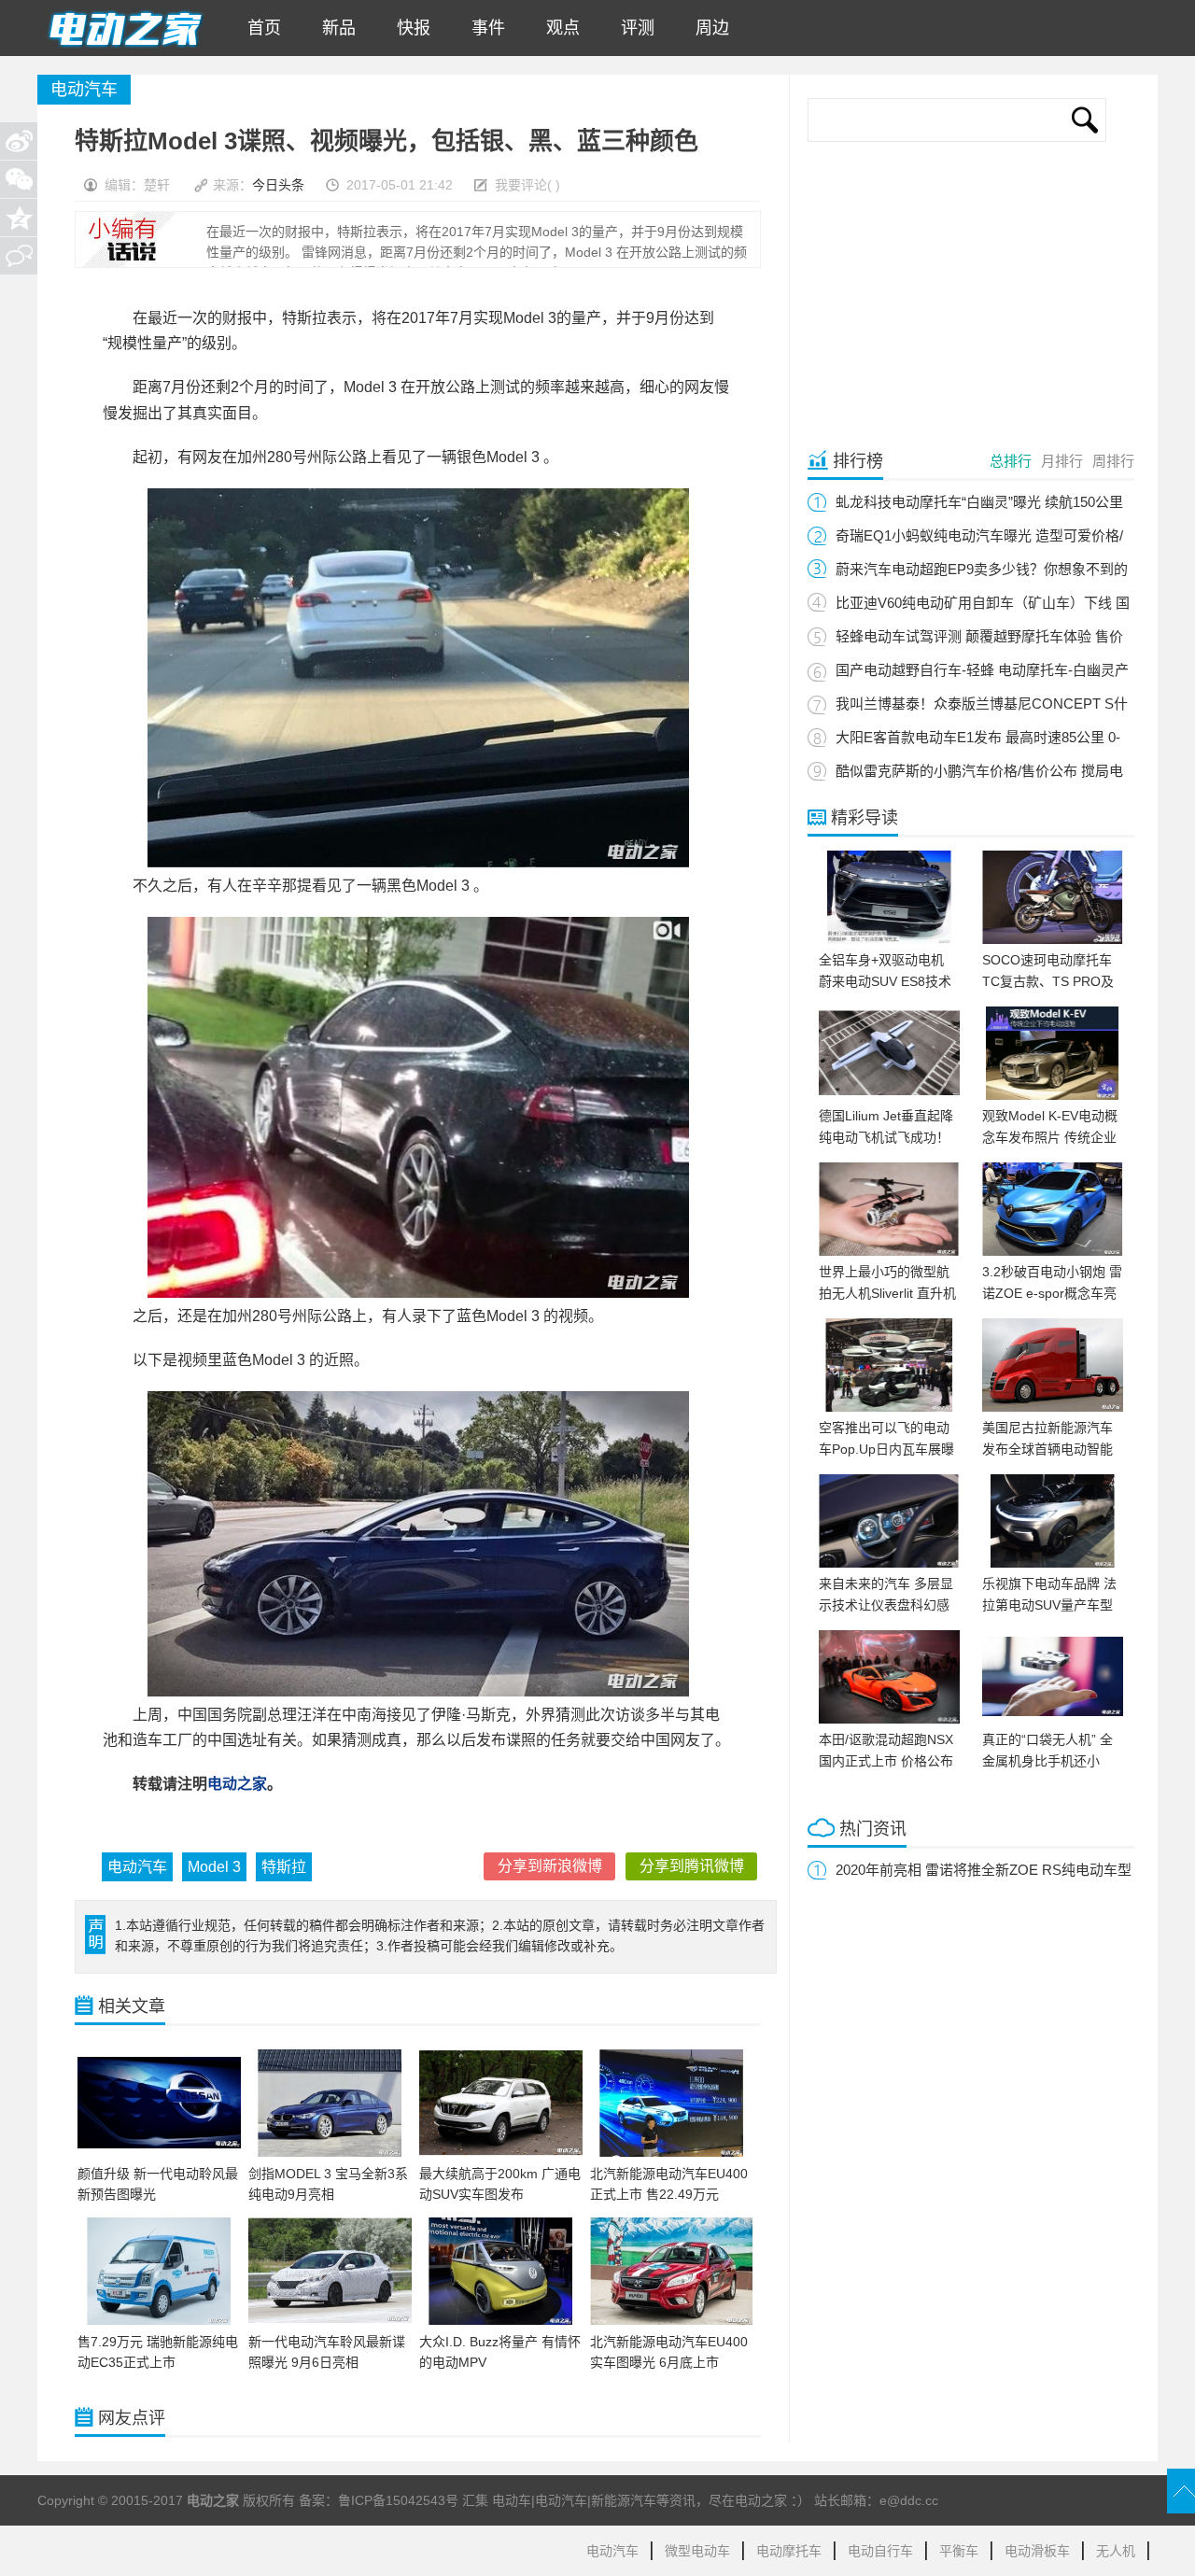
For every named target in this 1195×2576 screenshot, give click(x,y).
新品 (334, 28)
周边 (708, 28)
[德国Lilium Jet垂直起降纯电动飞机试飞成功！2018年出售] (889, 1095)
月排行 (1062, 461)
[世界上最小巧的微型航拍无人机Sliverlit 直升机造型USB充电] (889, 1251)
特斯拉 (284, 1867)
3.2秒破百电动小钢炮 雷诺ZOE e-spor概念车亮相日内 (1052, 1293)
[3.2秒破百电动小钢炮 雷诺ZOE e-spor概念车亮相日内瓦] (1053, 1251)
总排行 (1011, 461)
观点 (558, 28)
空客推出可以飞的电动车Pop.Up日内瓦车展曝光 (886, 1449)
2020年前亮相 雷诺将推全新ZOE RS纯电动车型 (984, 1870)
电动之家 (237, 1784)
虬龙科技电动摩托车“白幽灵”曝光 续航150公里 (979, 502)
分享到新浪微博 (550, 1866)
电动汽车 (137, 1867)
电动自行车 (880, 2551)
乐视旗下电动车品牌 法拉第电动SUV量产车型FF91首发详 (1049, 1605)
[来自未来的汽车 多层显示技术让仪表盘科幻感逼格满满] (889, 1563)
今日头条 (278, 185)
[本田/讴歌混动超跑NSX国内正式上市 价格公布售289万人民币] (889, 1719)
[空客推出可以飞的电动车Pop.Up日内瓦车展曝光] (889, 1407)
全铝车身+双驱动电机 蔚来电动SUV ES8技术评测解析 (885, 981)
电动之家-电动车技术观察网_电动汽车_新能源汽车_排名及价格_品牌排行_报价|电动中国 (125, 28)
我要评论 (521, 185)
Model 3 (214, 1867)
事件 (484, 28)
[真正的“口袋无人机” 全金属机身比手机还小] (1053, 1719)
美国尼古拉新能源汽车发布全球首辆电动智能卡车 (1047, 1449)
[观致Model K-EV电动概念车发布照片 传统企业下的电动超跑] (1053, 1095)
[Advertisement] (964, 291)
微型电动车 (697, 2551)
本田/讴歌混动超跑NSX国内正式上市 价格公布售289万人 (886, 1761)
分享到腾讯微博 (692, 1866)
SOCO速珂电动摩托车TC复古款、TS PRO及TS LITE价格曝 (1048, 981)
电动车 (512, 2500)
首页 (260, 28)
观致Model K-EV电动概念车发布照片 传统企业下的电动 (1050, 1137)
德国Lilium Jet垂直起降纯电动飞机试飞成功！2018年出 (886, 1137)
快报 (409, 28)
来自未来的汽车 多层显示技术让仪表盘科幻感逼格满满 (886, 1605)
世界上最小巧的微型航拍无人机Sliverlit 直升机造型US (887, 1293)
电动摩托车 (789, 2551)
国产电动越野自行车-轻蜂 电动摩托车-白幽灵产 (982, 670)
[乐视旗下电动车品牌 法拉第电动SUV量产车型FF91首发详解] (1053, 1563)
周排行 (1113, 461)
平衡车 (959, 2551)
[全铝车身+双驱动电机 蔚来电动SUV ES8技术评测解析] (889, 939)
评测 (633, 28)
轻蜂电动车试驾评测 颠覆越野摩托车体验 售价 (979, 636)
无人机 (1116, 2551)
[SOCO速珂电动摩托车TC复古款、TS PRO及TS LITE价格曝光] (1053, 939)
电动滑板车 (1037, 2551)
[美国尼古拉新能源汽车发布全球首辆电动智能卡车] (1053, 1407)
